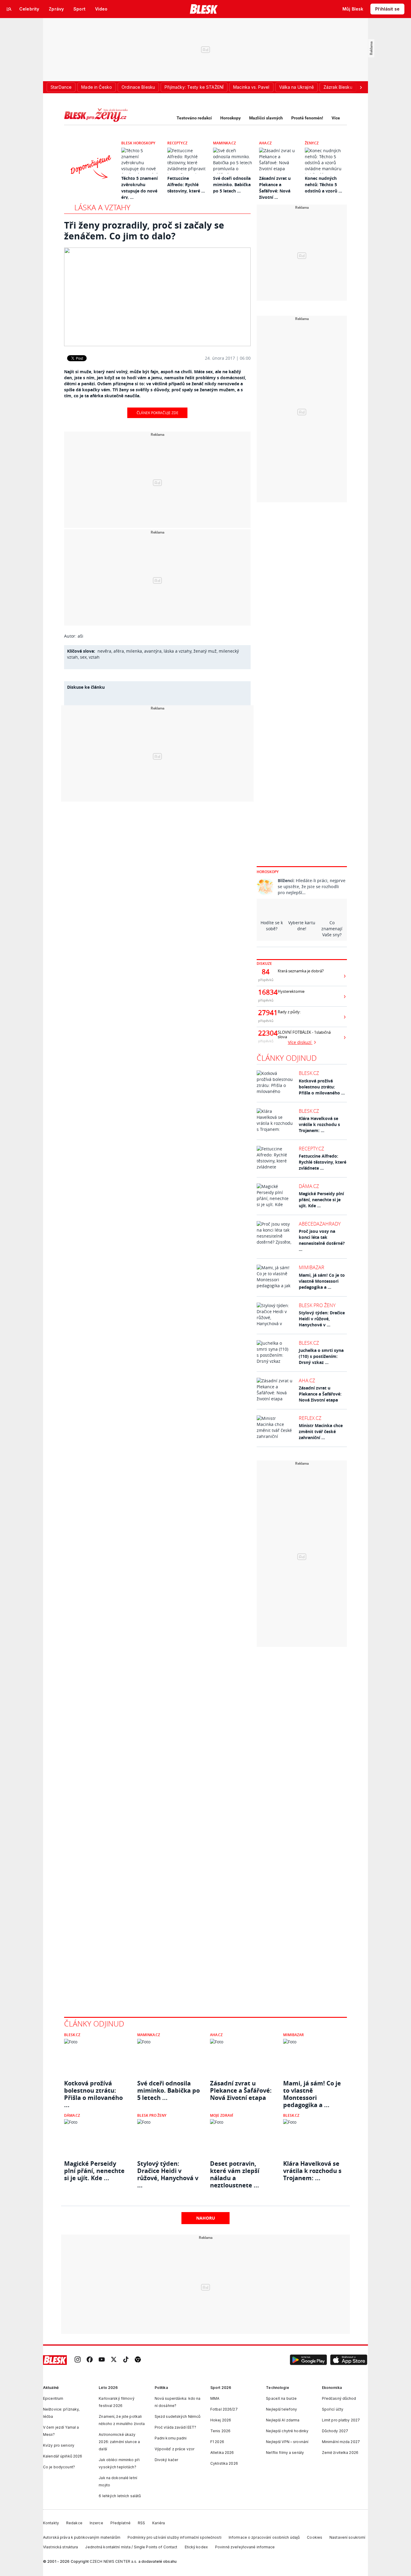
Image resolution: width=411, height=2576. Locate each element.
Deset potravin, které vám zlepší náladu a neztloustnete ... (235, 2171)
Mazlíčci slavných (266, 118)
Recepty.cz (177, 143)
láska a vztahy (178, 651)
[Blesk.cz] (204, 9)
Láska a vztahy (102, 207)
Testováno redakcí (194, 118)
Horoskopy (230, 118)
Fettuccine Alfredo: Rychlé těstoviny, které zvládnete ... (323, 1162)
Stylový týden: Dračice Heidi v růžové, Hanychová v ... (322, 1319)
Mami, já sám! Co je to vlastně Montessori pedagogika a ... (322, 1281)
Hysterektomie (291, 991)
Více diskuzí (300, 1042)
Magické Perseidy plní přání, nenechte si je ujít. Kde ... (321, 1200)
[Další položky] (361, 87)
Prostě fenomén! (307, 118)
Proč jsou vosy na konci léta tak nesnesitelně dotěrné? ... (322, 1240)
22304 (266, 1033)
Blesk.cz (309, 1073)
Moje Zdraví (222, 2115)
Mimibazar (312, 1267)
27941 (266, 1013)
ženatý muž (205, 651)
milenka (134, 651)
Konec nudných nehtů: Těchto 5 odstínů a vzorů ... (323, 185)
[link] (78, 2360)
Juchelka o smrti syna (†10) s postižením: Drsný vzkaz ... (321, 1356)
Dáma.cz (309, 1186)
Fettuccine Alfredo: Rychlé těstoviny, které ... (186, 185)
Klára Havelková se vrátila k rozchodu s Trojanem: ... (319, 1124)
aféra (119, 651)
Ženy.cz (312, 143)
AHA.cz (265, 143)
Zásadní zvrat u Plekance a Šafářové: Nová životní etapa (320, 1394)
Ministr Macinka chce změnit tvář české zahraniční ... (321, 1431)
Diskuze (264, 963)
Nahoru (206, 2218)
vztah (94, 657)
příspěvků (266, 980)
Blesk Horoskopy (138, 143)
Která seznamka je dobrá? (301, 971)
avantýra (153, 651)
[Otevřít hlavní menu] (9, 9)
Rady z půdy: (289, 1012)
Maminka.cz (224, 143)
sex (83, 657)
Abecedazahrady (320, 1224)
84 (266, 972)
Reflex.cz (310, 1418)
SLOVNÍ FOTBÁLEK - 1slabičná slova (304, 1035)
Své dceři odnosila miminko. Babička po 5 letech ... (232, 185)
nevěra (104, 651)
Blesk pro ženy (317, 1305)
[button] (308, 2360)
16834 (266, 992)
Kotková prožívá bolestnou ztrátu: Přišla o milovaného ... (322, 1087)
